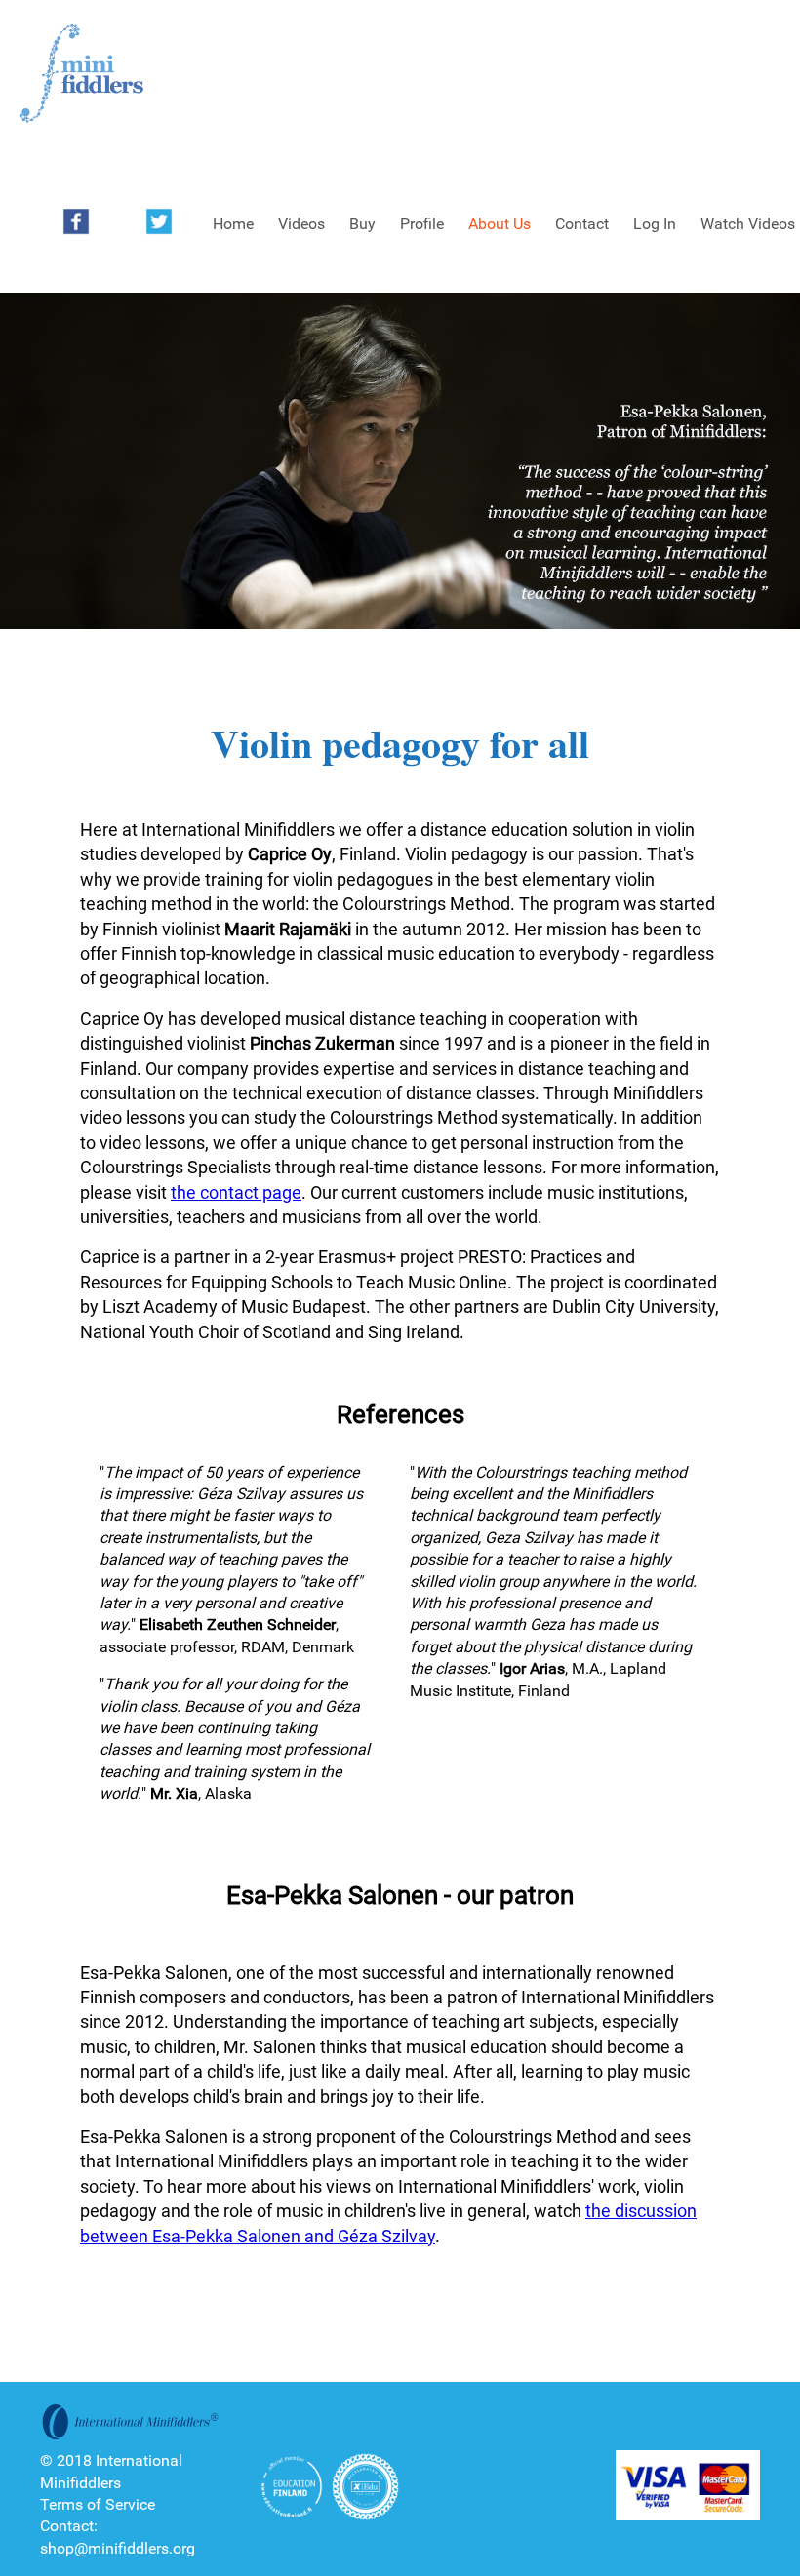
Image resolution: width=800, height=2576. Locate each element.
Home (233, 224)
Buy (362, 224)
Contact (582, 224)
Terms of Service (98, 2504)
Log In (655, 224)
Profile (422, 224)
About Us (500, 224)
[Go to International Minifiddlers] (81, 74)
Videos (301, 224)
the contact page (236, 1192)
